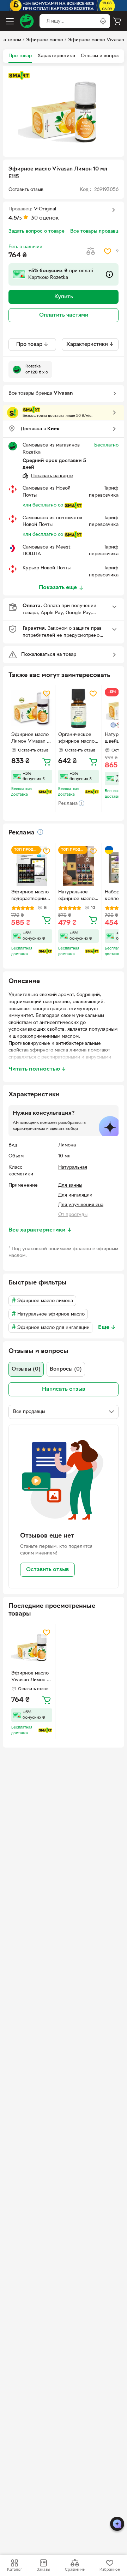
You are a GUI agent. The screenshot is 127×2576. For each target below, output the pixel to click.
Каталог (14, 2570)
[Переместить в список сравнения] (91, 251)
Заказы (43, 2570)
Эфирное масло (44, 40)
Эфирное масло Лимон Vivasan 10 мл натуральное (32, 739)
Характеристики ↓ (90, 345)
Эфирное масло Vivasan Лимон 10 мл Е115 (32, 1677)
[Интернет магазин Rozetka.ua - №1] (27, 21)
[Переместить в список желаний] (108, 251)
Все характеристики (40, 1230)
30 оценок (45, 218)
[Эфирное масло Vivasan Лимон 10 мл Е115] (32, 1647)
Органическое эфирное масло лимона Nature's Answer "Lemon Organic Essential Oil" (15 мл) (78, 739)
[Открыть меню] (10, 21)
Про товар (20, 56)
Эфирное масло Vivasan (96, 40)
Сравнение (75, 2570)
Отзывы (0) (26, 1369)
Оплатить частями (64, 315)
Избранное (110, 2570)
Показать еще (58, 588)
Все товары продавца (95, 231)
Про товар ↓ (32, 345)
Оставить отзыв (47, 1570)
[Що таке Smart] (19, 76)
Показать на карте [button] (52, 476)
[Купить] (47, 761)
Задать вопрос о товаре (37, 231)
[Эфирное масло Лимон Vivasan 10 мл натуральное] (32, 708)
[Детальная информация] (40, 832)
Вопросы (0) (66, 1369)
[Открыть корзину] (117, 21)
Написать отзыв (64, 1389)
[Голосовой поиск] (103, 21)
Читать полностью (37, 1069)
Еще (107, 1328)
